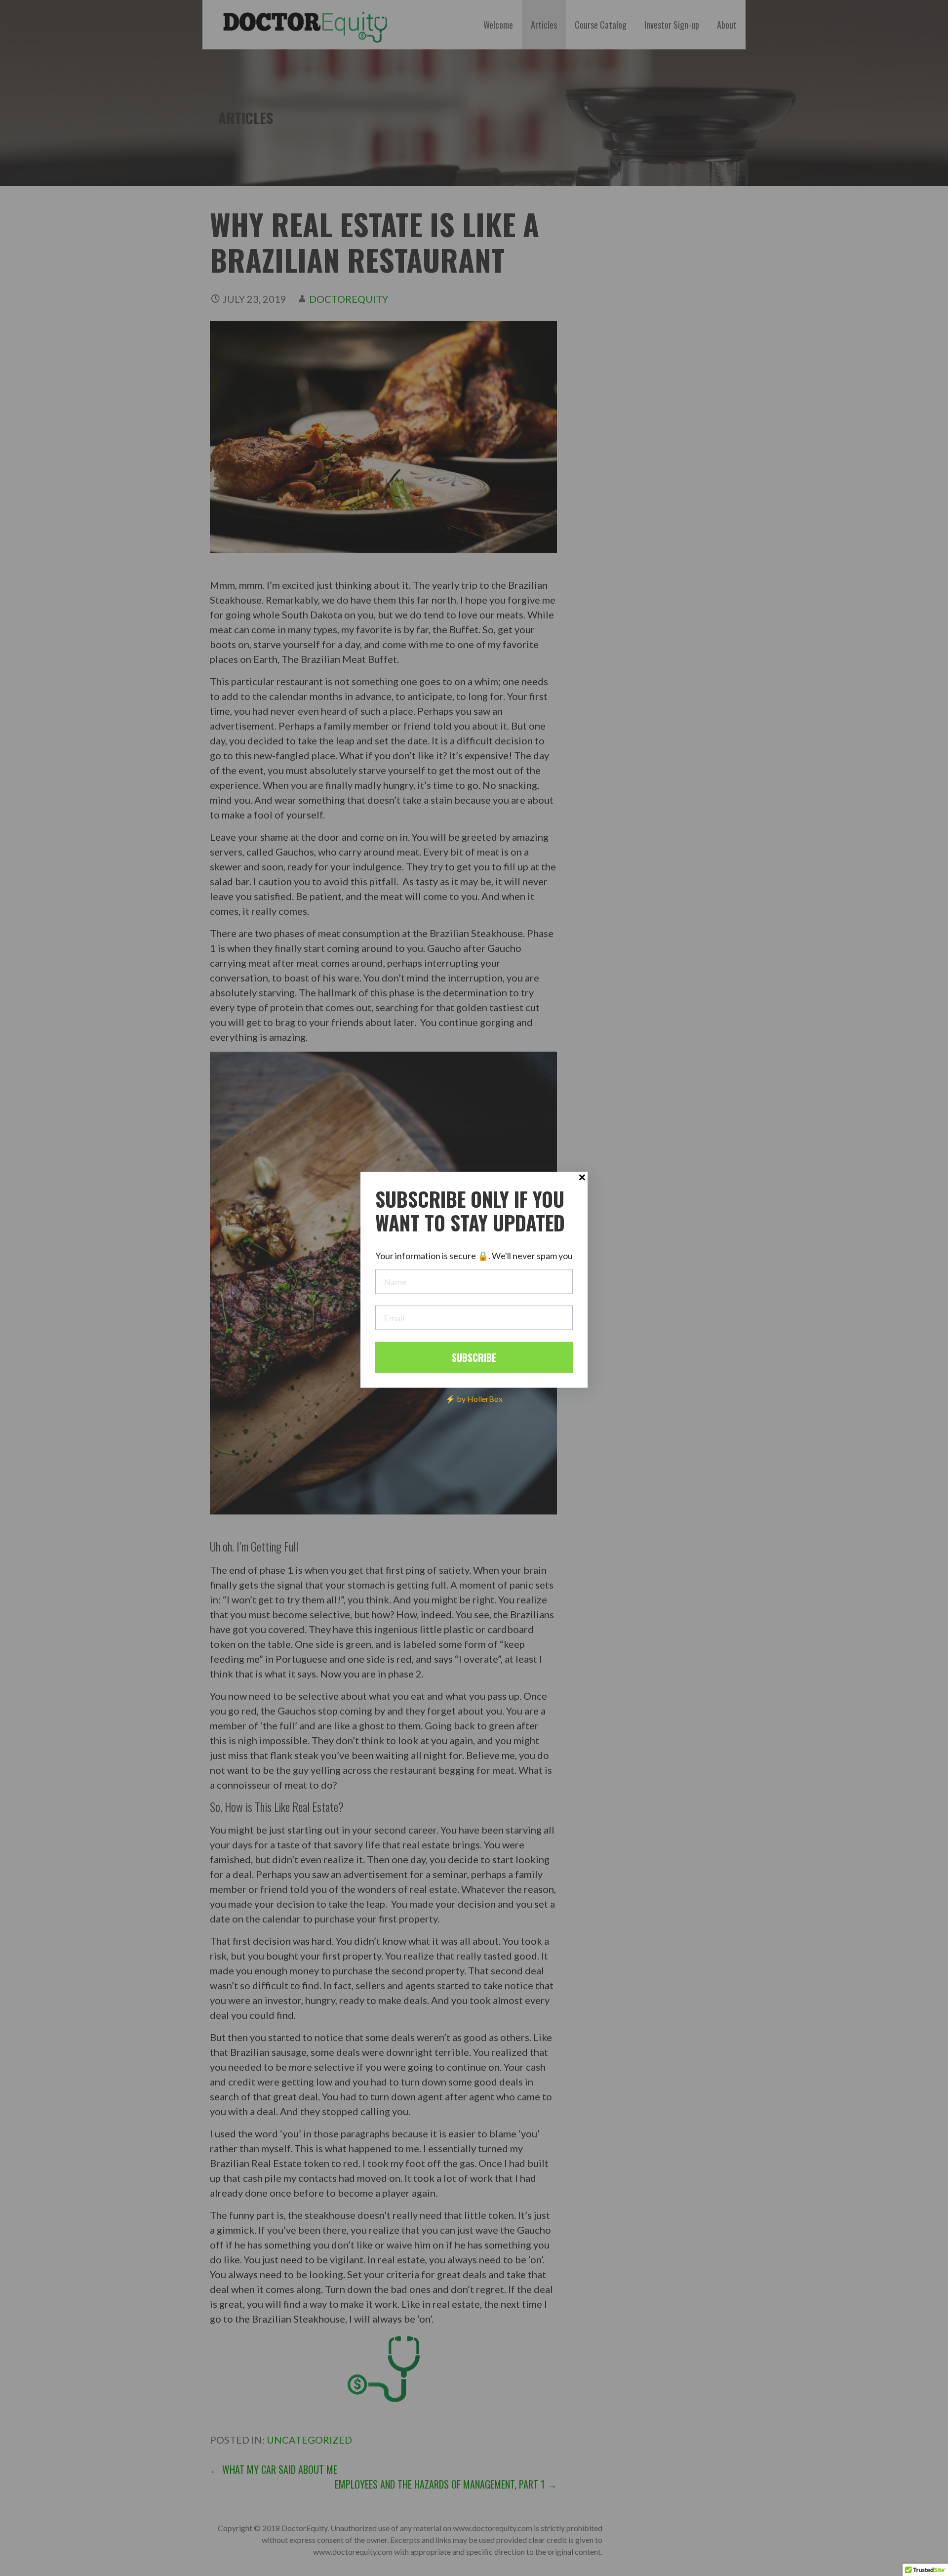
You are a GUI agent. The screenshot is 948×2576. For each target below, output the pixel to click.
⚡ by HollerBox (474, 1398)
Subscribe (474, 1357)
